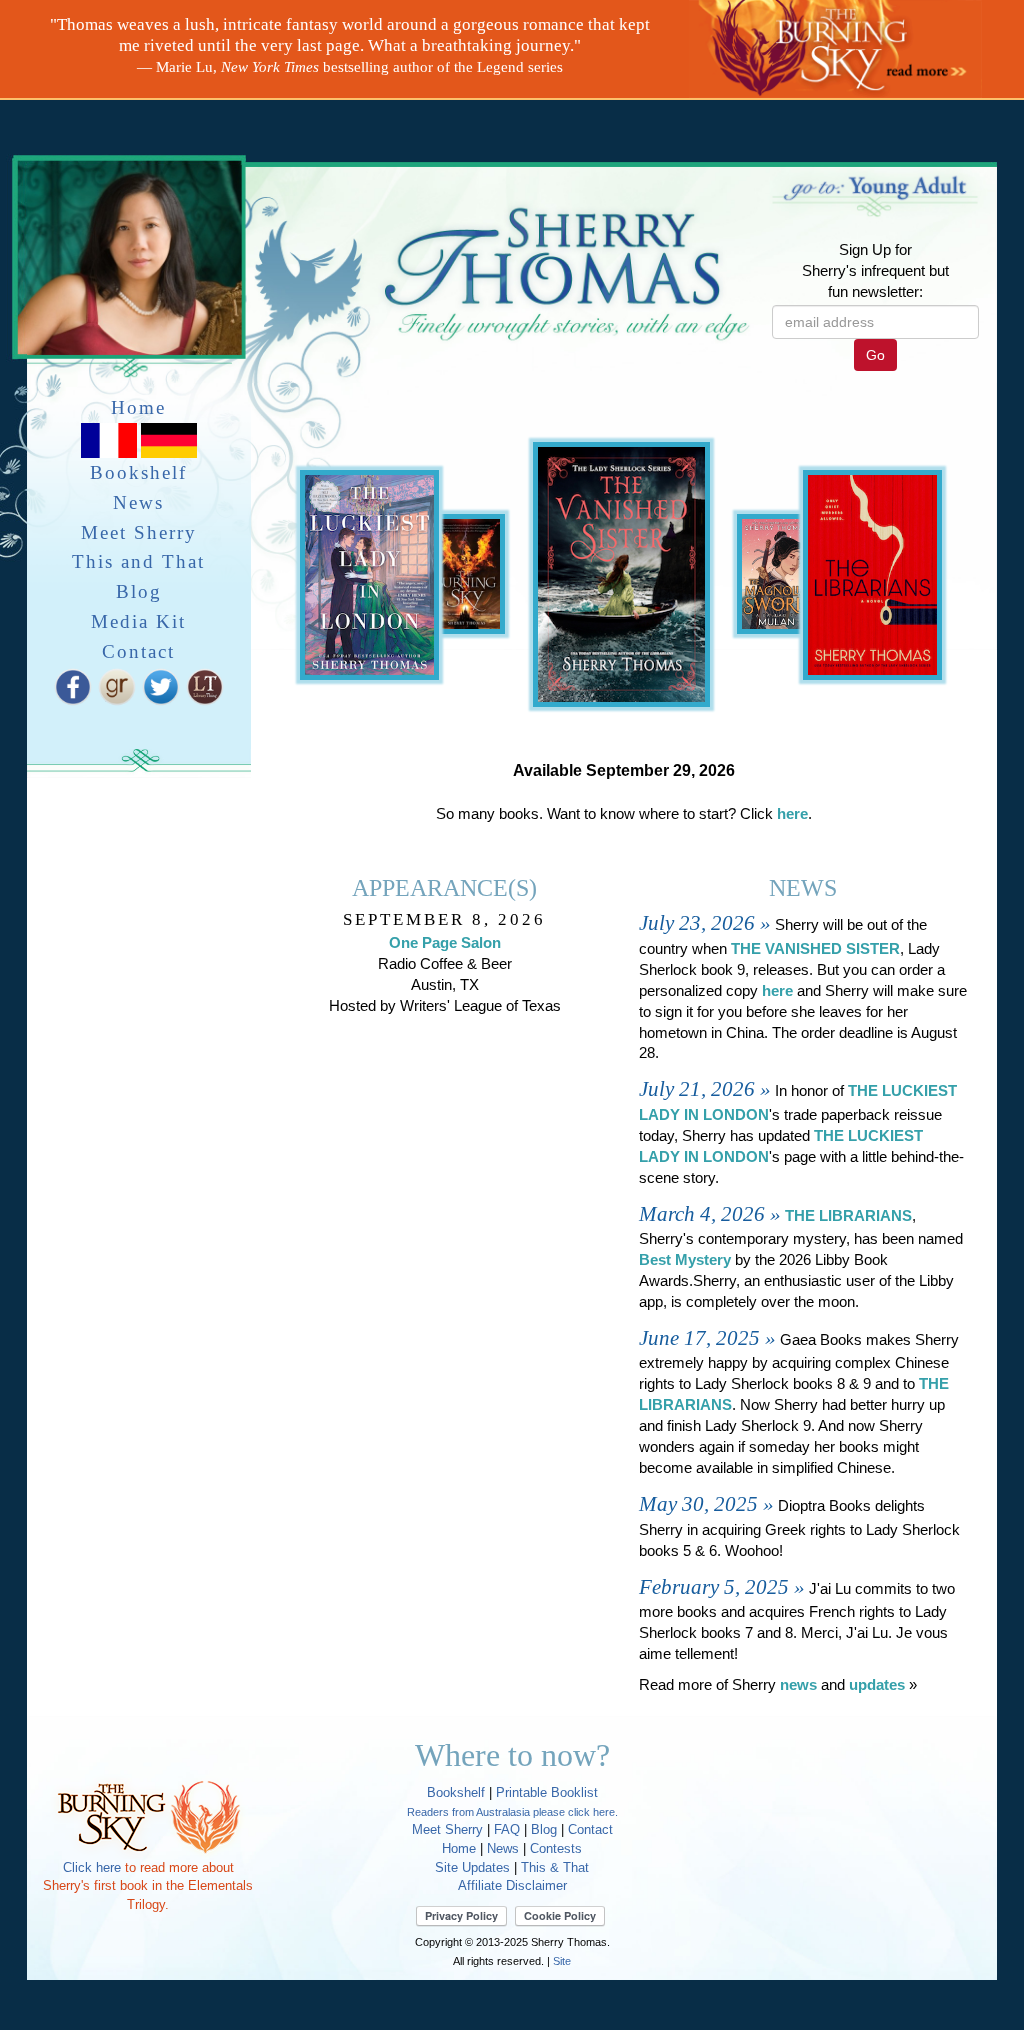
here (792, 814)
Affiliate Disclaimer (512, 1885)
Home (138, 407)
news (798, 1685)
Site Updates (472, 1867)
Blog (139, 591)
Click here (92, 1867)
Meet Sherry (139, 532)
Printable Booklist (547, 1792)
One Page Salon (445, 943)
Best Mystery (685, 1260)
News (138, 502)
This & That (555, 1867)
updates (877, 1685)
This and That (138, 561)
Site (562, 1961)
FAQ (507, 1829)
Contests (556, 1848)
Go (875, 355)
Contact (138, 651)
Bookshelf (138, 472)
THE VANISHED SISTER (815, 949)
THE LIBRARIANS (848, 1216)
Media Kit (138, 621)
